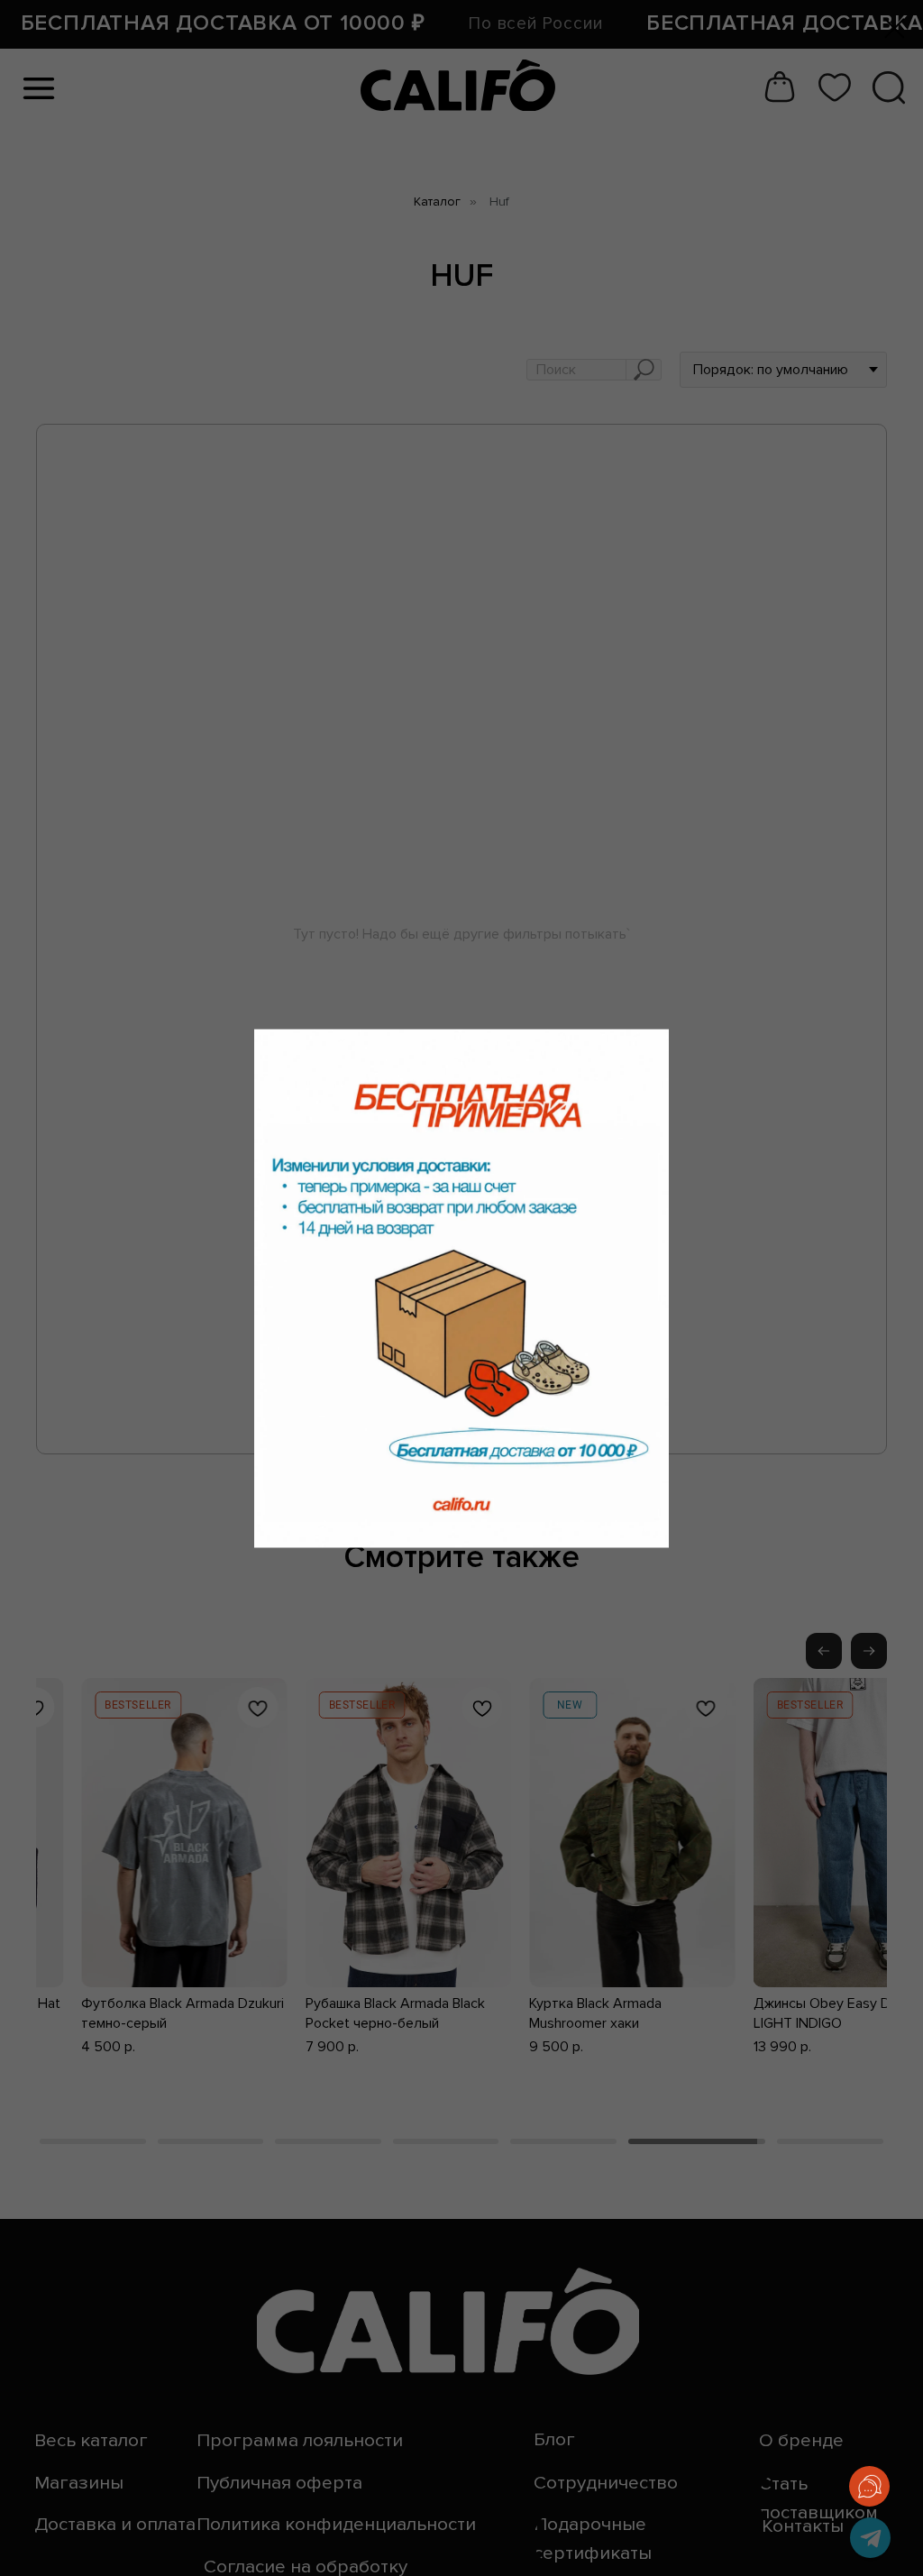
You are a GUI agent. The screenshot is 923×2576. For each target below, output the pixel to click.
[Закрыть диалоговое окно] (895, 28)
